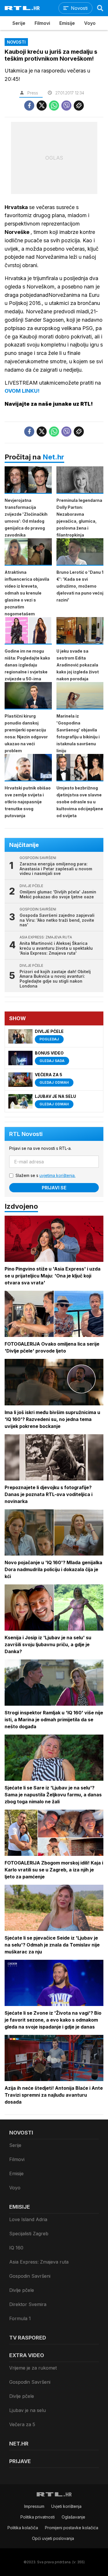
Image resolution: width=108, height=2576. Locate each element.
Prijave (20, 2461)
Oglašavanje (73, 2517)
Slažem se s (46, 1175)
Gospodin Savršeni (30, 2276)
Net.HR (19, 2444)
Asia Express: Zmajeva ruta (39, 2262)
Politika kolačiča (23, 2528)
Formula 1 (20, 2318)
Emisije (67, 23)
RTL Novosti (26, 1134)
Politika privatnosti (38, 2517)
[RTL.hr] (22, 8)
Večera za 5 (22, 2424)
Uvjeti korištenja (66, 2506)
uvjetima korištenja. (57, 1175)
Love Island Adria (28, 2219)
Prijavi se (54, 1188)
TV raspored (28, 2338)
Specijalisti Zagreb (29, 2234)
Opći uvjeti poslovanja (53, 2538)
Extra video (27, 2355)
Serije (19, 23)
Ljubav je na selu (28, 2410)
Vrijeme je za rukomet (33, 2368)
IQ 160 (16, 2248)
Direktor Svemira (28, 2304)
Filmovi (42, 23)
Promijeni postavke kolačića (72, 2528)
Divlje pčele (22, 2290)
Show (18, 1018)
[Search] (100, 8)
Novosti (21, 2133)
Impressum (34, 2506)
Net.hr (53, 457)
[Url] (79, 106)
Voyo (90, 23)
